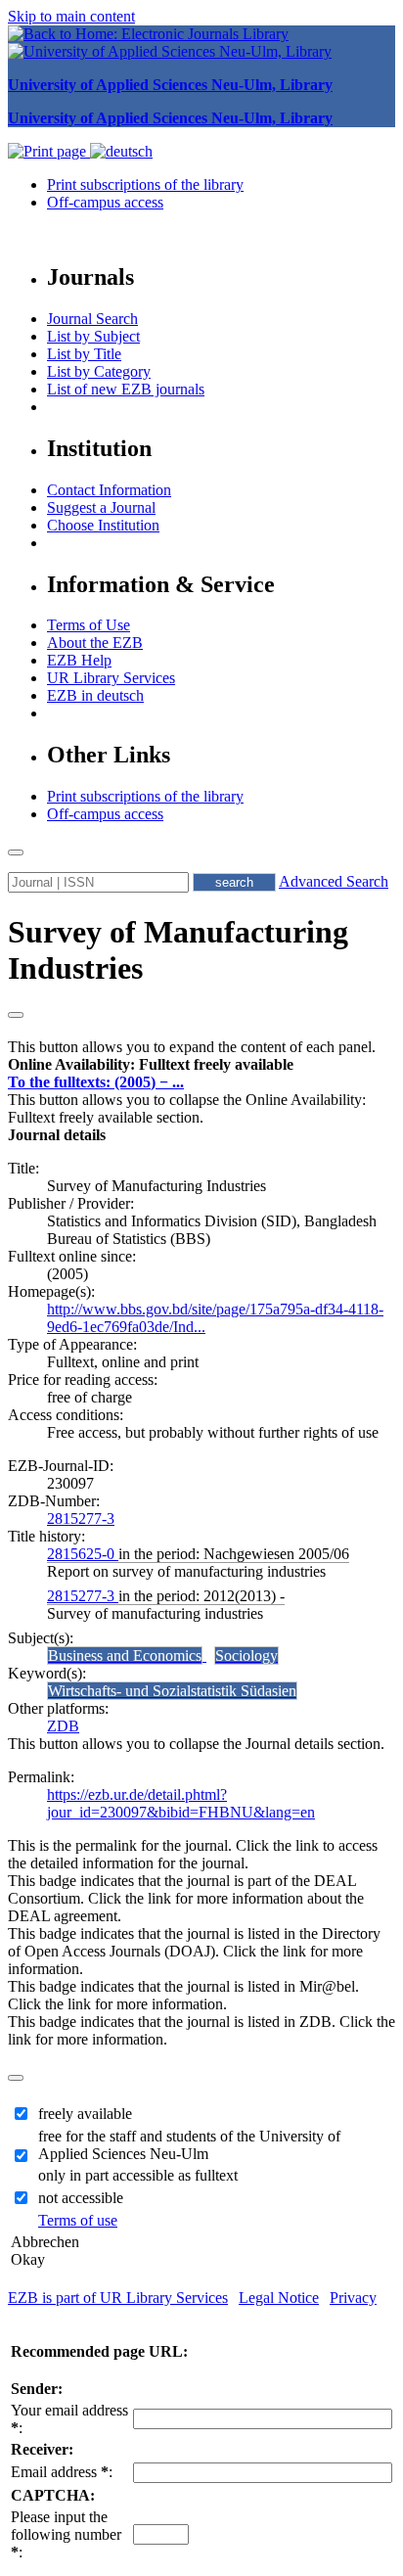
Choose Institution (103, 525)
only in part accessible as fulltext (138, 2175)
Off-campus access (105, 202)
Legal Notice (279, 2298)
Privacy (353, 2298)
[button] (151, 1064)
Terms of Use (89, 625)
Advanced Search (334, 881)
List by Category (99, 371)
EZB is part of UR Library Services (118, 2298)
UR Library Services (111, 678)
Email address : (62, 2472)
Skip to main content (71, 16)
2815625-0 (83, 1554)
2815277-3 (81, 1518)
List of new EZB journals (126, 389)
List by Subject (93, 336)
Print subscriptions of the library (145, 184)
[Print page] (49, 151)
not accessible (81, 2198)
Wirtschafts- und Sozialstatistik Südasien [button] (172, 1691)
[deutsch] (121, 151)
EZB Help (79, 660)
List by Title (84, 354)
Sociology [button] (246, 1656)
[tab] (201, 1065)
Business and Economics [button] (125, 1656)
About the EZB (95, 643)
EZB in (95, 695)
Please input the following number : (66, 2534)
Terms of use (78, 2220)
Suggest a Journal (101, 507)
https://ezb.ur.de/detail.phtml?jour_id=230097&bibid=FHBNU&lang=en (181, 1803)
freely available (85, 2114)
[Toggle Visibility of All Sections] (16, 1015)
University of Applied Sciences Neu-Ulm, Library (170, 85)
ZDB (63, 1726)
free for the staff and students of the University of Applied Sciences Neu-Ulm (189, 2145)
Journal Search (92, 319)
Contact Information (109, 490)
